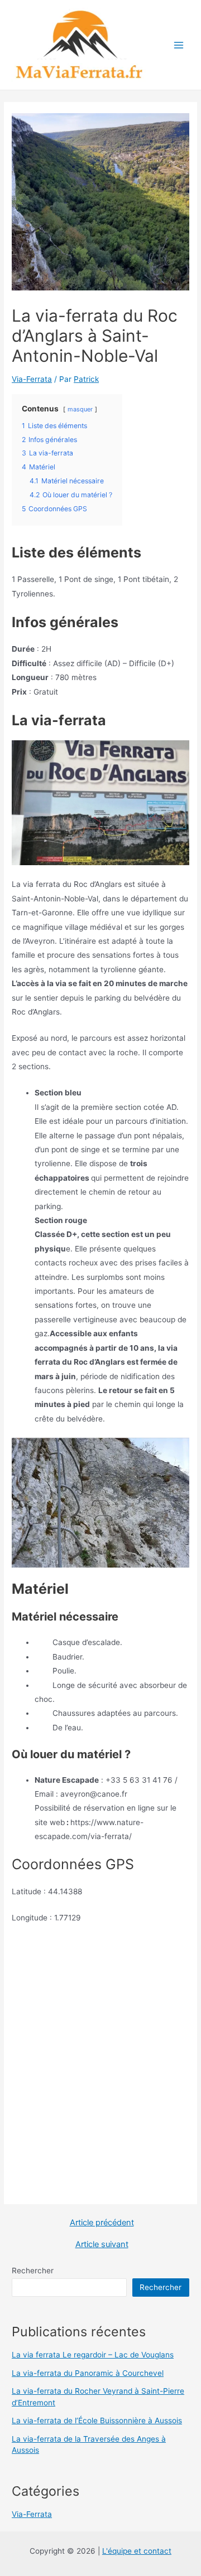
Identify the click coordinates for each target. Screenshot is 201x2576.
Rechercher (33, 2271)
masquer (80, 409)
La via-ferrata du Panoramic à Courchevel (88, 2373)
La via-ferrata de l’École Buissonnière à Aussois (97, 2420)
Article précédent (102, 2223)
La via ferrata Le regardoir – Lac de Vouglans (93, 2355)
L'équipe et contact (137, 2551)
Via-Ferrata (32, 379)
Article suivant (102, 2245)
